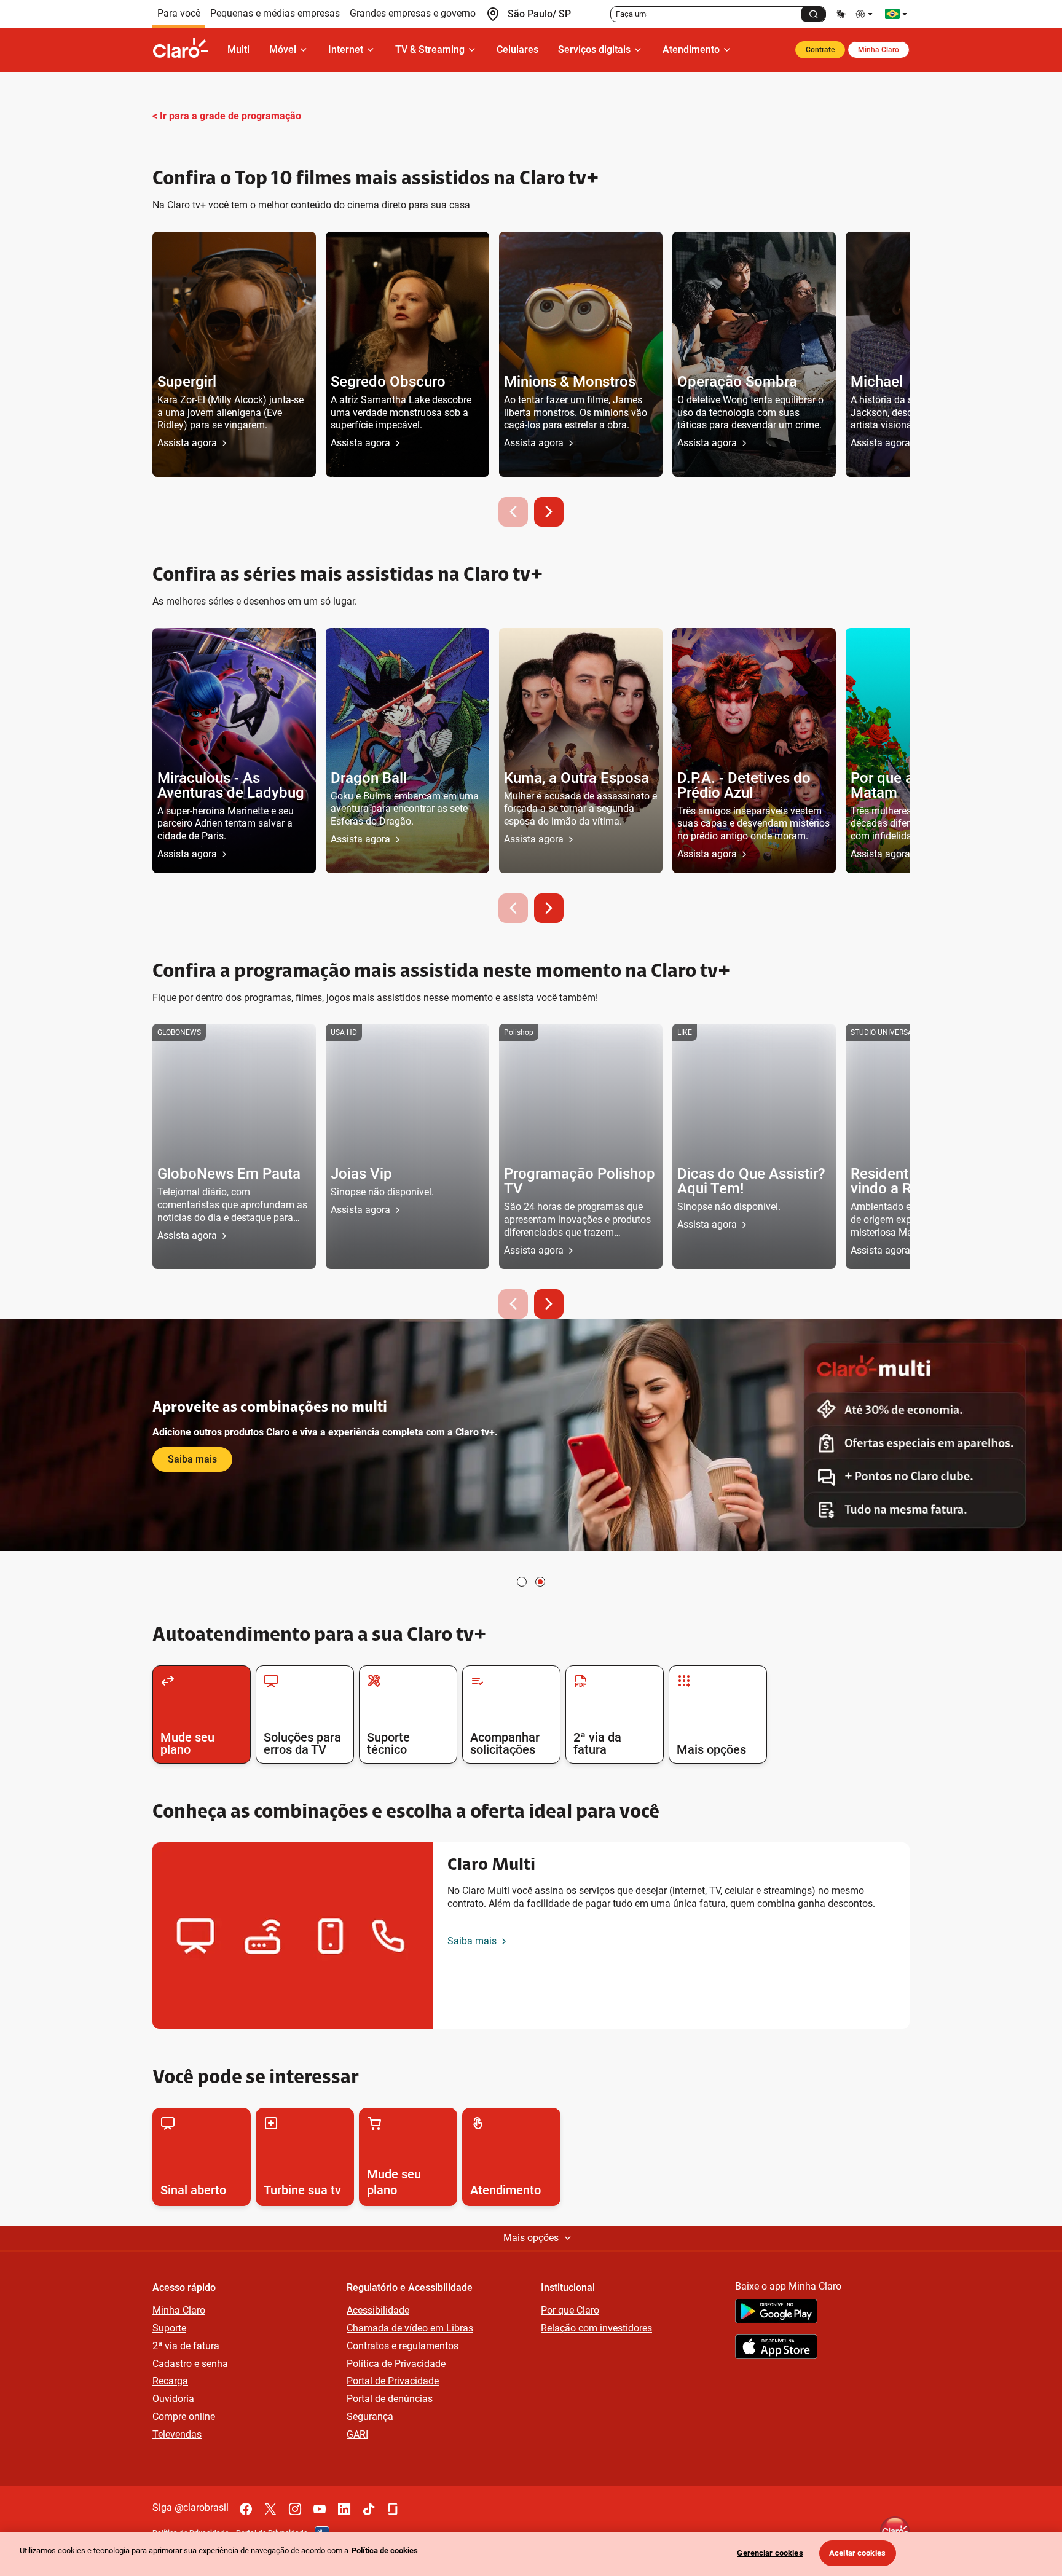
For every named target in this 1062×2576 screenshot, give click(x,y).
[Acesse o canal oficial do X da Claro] (270, 2509)
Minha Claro (879, 50)
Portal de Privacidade (393, 2381)
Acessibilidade (378, 2310)
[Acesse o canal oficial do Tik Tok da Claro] (369, 2509)
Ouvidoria (173, 2399)
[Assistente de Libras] (841, 14)
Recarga (170, 2381)
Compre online (184, 2417)
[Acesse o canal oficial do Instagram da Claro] (295, 2509)
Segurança (370, 2417)
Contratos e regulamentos (403, 2346)
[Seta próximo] (549, 512)
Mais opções (531, 2238)
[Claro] (185, 50)
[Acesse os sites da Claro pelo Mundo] (896, 14)
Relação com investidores (596, 2328)
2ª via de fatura (186, 2346)
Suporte (169, 2328)
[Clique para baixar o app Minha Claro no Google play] (776, 2313)
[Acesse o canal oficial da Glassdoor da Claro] (393, 2509)
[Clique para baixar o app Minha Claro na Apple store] (776, 2349)
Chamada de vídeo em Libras (410, 2328)
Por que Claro (570, 2310)
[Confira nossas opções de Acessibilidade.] (865, 14)
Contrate (820, 50)
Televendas (177, 2434)
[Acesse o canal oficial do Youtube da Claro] (320, 2509)
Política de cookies (385, 2550)
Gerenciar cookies (770, 2553)
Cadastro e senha (190, 2364)
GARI (357, 2434)
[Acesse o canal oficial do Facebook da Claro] (246, 2509)
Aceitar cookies (857, 2553)
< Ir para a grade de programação (227, 116)
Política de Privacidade (396, 2364)
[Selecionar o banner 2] (540, 1582)
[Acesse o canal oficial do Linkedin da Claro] (344, 2509)
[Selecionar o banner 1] (522, 1582)
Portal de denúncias (390, 2399)
